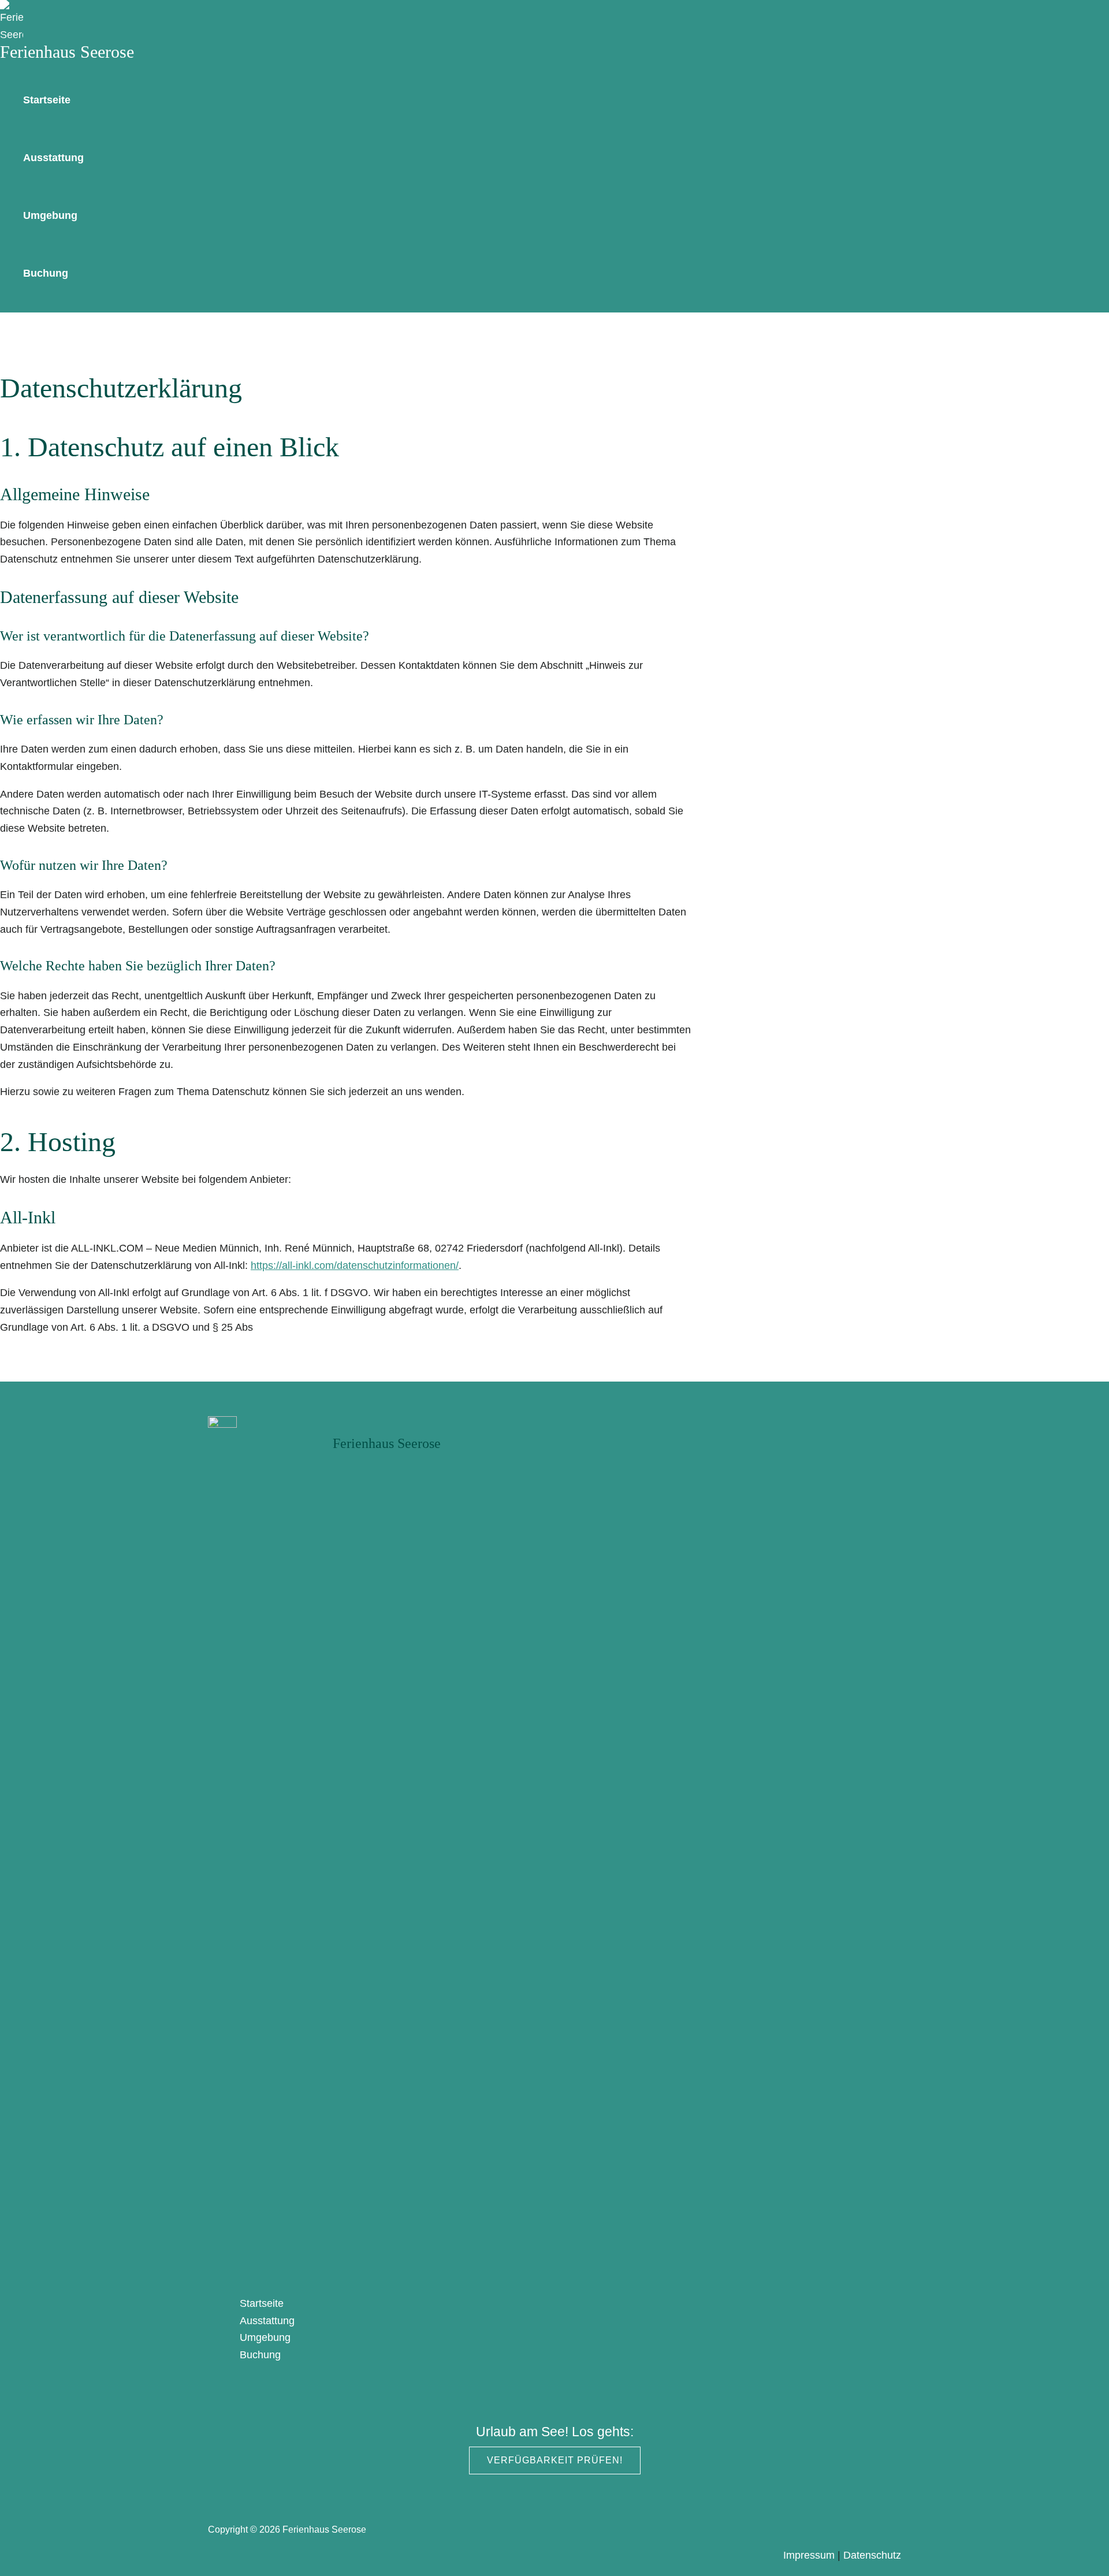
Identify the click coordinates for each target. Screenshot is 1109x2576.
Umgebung (50, 215)
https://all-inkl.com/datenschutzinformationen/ (355, 1265)
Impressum (809, 2555)
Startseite (47, 100)
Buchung (46, 273)
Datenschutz (872, 2555)
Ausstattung (53, 158)
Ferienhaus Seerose (67, 52)
